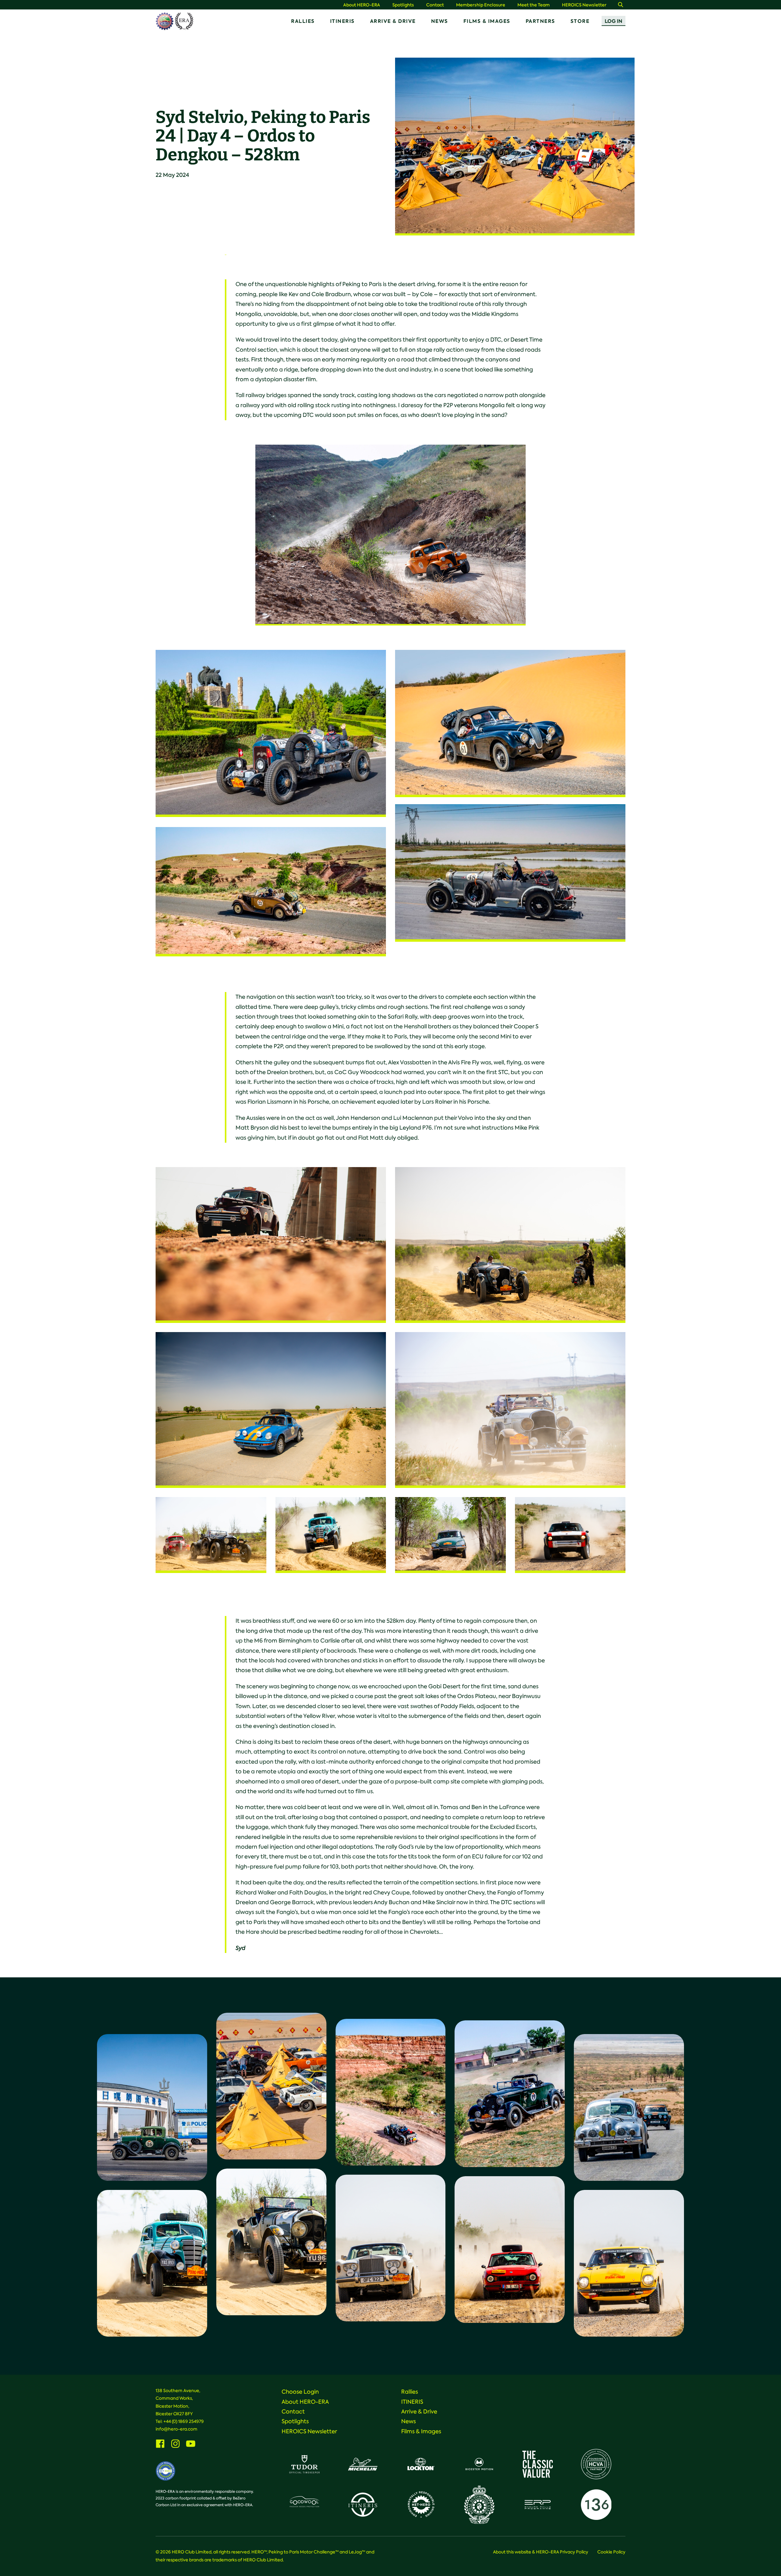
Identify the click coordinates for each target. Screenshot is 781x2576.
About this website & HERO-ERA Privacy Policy (541, 2552)
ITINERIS (342, 21)
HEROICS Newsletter (584, 5)
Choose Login (300, 2392)
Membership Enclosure (481, 5)
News (440, 21)
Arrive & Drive (393, 21)
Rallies (303, 21)
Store (580, 21)
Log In (614, 21)
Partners (540, 21)
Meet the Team (534, 5)
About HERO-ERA (362, 5)
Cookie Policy (611, 2552)
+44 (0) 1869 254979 (184, 2421)
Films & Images (487, 21)
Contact (435, 5)
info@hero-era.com (176, 2429)
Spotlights (403, 5)
